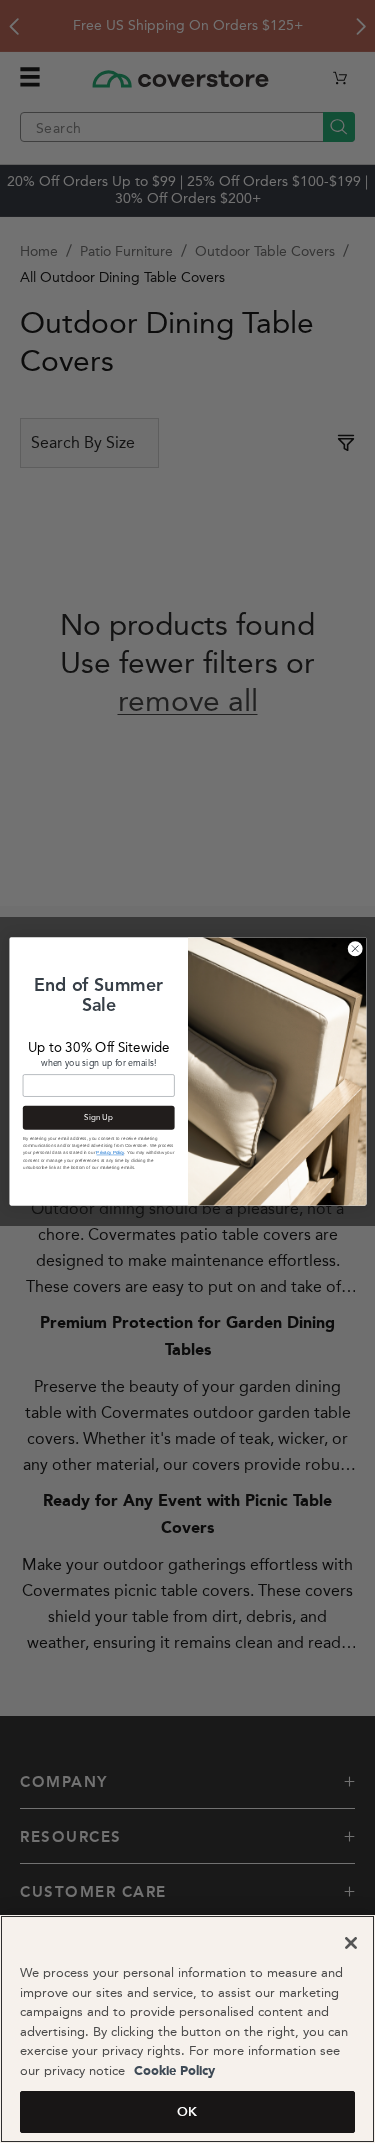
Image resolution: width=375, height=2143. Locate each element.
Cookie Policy (172, 2071)
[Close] (351, 1943)
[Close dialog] (355, 949)
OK (187, 2111)
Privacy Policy (110, 1152)
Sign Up (98, 1118)
